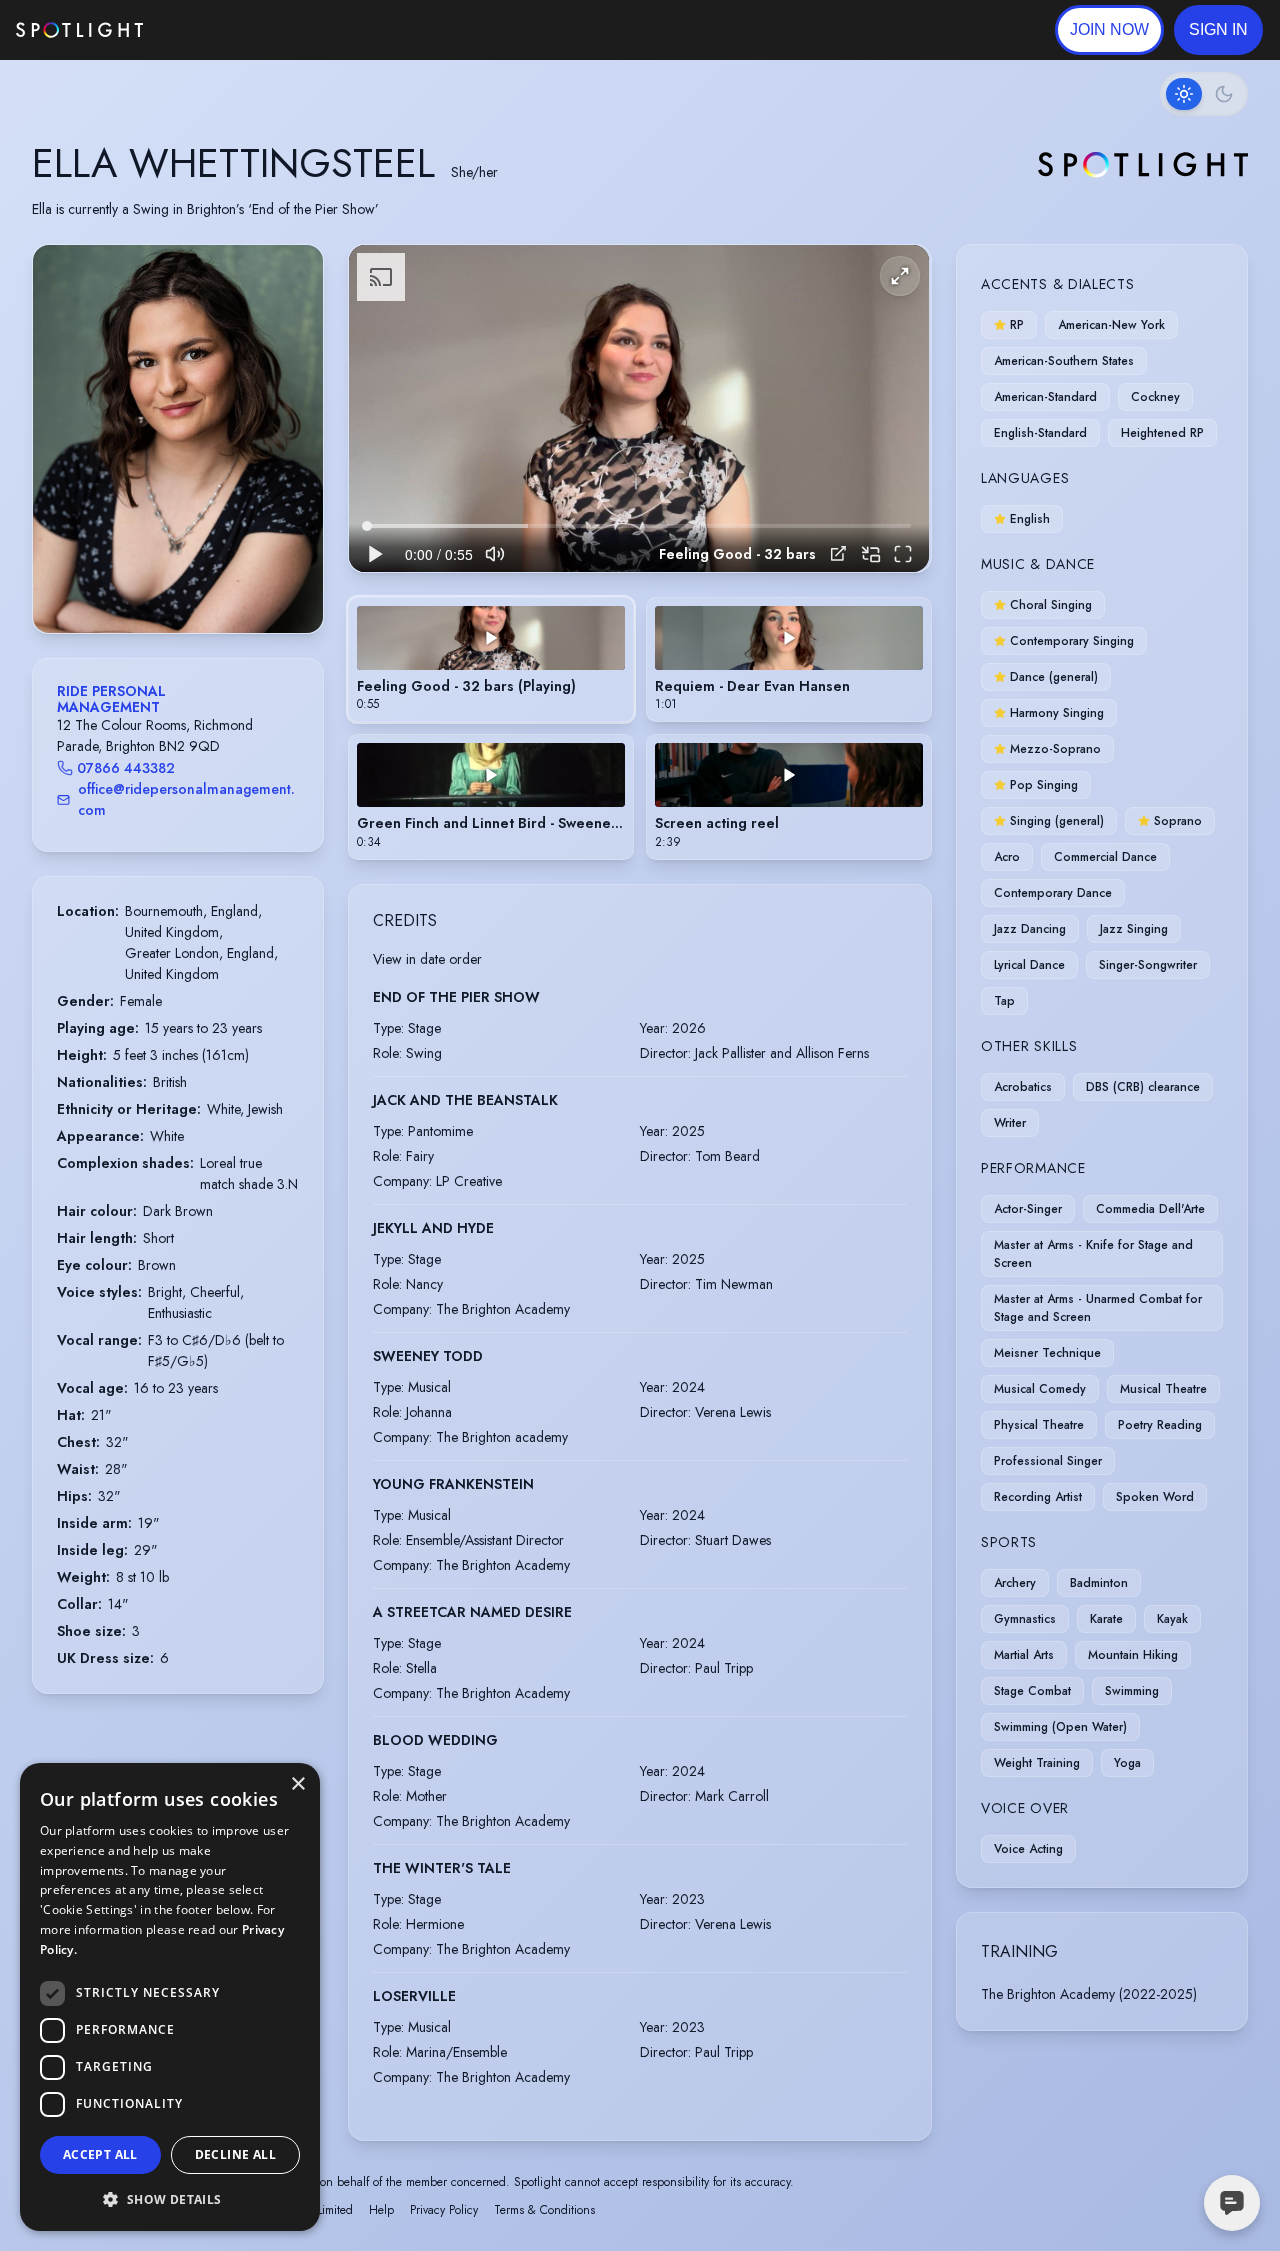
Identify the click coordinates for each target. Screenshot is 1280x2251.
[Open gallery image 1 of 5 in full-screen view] (178, 438)
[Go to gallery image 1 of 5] (158, 582)
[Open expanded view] (292, 276)
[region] (639, 408)
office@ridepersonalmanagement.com (186, 799)
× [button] (297, 1784)
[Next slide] (291, 459)
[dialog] (170, 1997)
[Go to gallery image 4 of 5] (193, 582)
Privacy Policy (444, 2210)
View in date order (427, 959)
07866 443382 (126, 768)
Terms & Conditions (544, 2210)
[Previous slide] (65, 459)
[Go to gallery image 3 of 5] (183, 582)
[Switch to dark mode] (1204, 94)
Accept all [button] (100, 2154)
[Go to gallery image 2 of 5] (173, 582)
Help (381, 2210)
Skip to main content (220, 30)
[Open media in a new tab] (838, 553)
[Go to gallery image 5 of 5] (203, 582)
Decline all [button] (235, 2154)
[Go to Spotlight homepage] (79, 30)
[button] (1218, 30)
